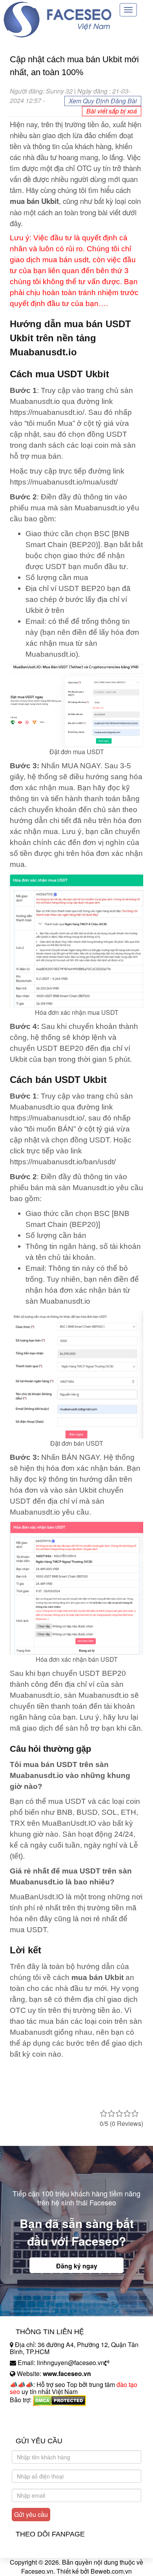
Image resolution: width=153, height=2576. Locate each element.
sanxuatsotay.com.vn (39, 2424)
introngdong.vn (31, 2413)
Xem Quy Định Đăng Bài (103, 101)
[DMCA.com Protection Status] (59, 2400)
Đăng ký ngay (77, 2266)
